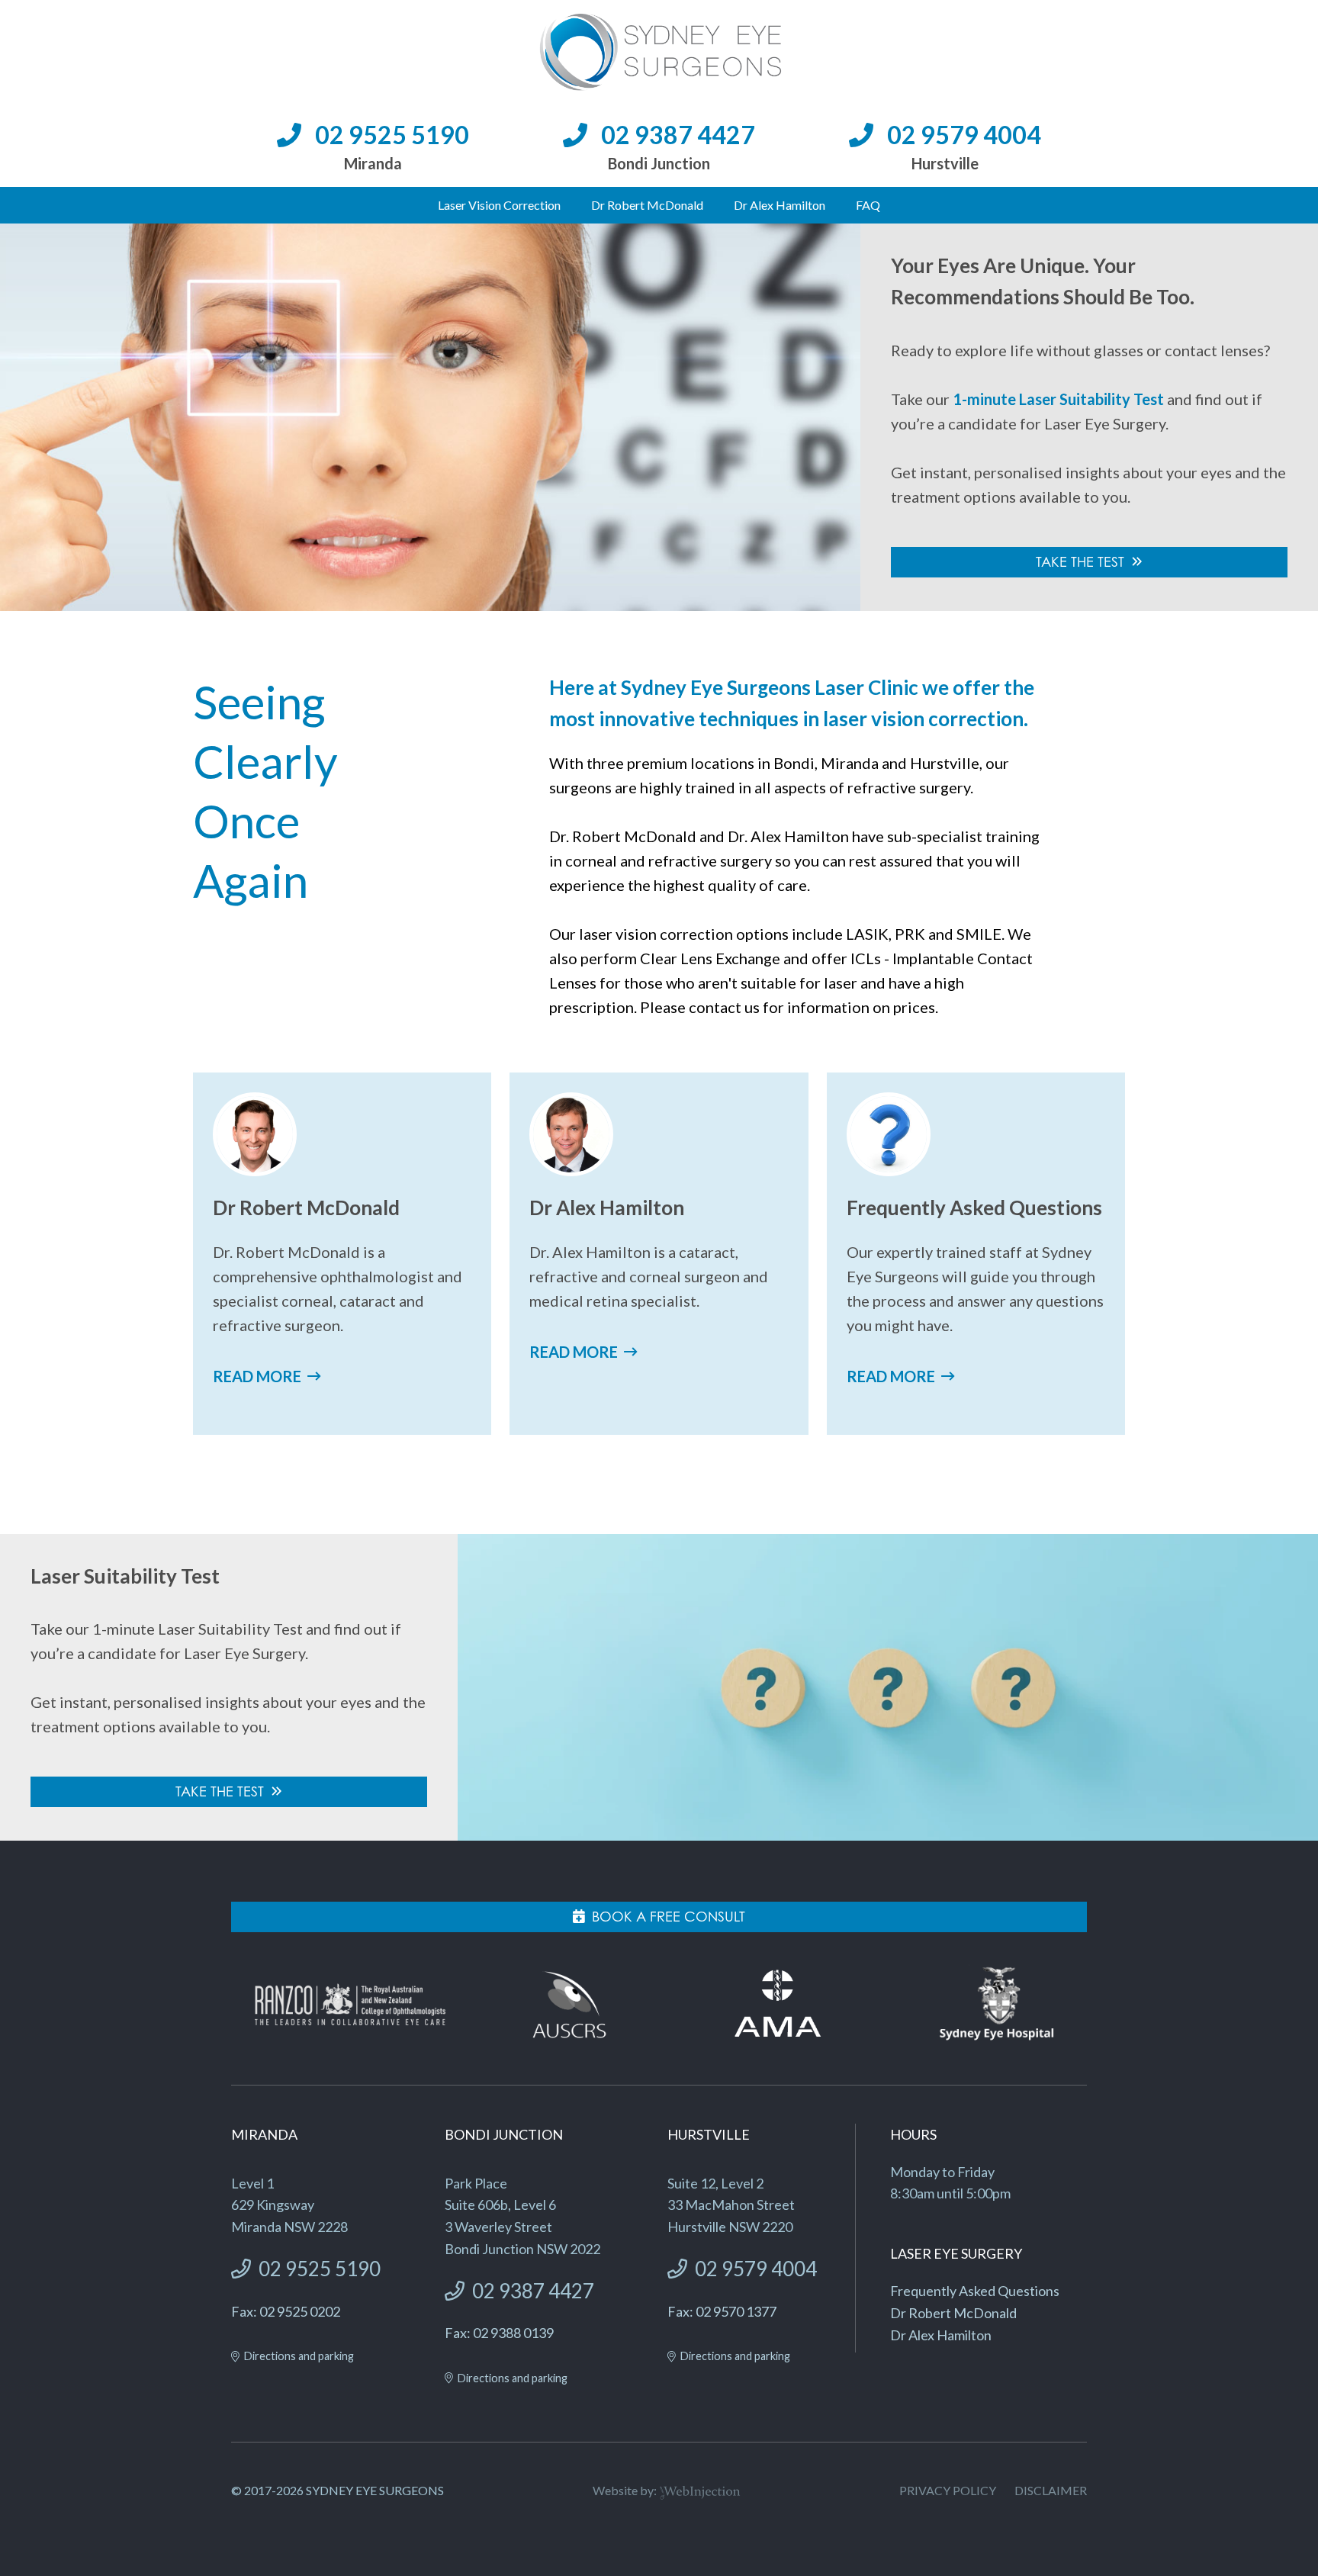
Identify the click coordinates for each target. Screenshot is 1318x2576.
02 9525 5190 (392, 135)
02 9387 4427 (678, 135)
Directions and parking (299, 2356)
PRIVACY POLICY (948, 2490)
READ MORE (257, 1376)
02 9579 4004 (964, 135)
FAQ (868, 205)
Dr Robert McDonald (647, 205)
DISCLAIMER (1051, 2490)
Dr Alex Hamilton (780, 205)
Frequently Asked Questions (975, 2291)
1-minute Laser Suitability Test (1058, 399)
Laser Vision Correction (499, 205)
